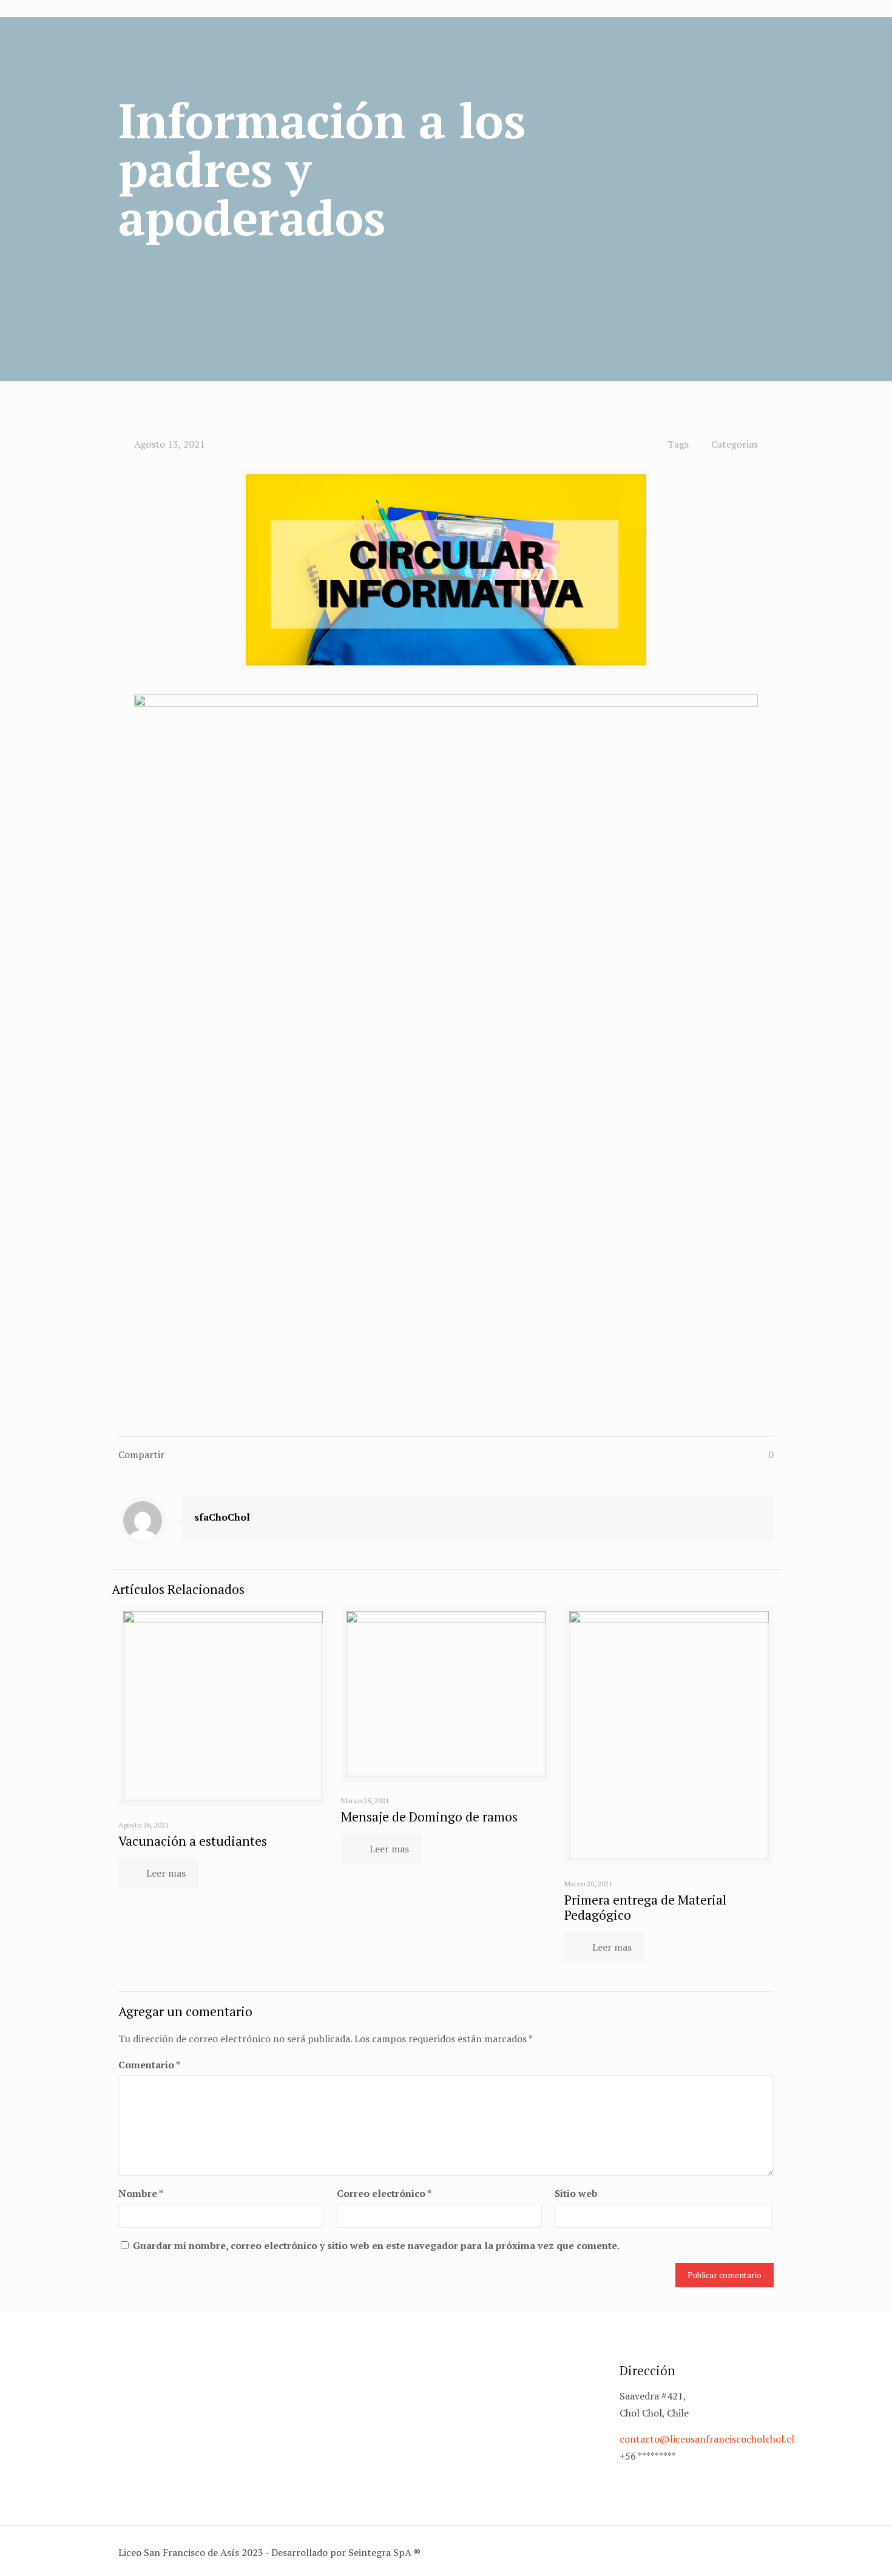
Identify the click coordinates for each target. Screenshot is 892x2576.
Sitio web (576, 2193)
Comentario (149, 2065)
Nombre (141, 2193)
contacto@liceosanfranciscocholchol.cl (707, 2439)
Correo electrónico (384, 2193)
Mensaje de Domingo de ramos (429, 1817)
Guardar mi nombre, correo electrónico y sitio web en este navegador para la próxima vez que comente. (376, 2245)
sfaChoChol (222, 1517)
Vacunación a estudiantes (193, 1841)
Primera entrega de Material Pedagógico (645, 1907)
